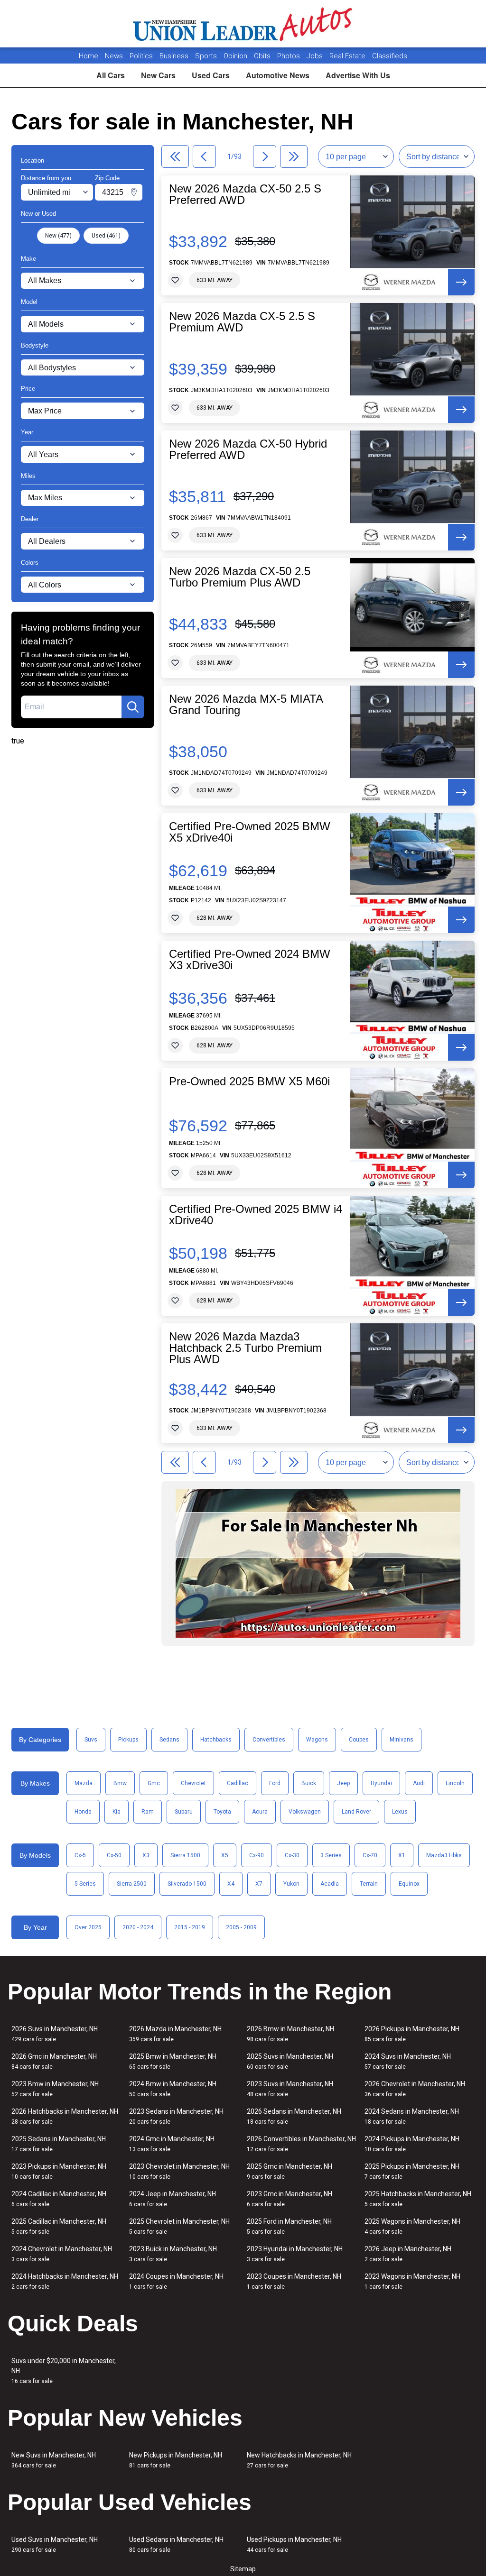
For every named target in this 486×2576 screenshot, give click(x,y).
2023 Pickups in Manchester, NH (59, 2171)
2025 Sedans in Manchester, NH (59, 2144)
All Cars (111, 75)
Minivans (402, 1740)
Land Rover (356, 1812)
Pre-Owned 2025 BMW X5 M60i (249, 1082)
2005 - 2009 (241, 1927)
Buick (309, 1783)
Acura (260, 1812)
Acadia (330, 1884)
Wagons (317, 1740)
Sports (207, 56)
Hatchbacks (216, 1740)
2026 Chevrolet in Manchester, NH (415, 2089)
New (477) (58, 236)
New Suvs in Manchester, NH (54, 2460)
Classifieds (390, 56)
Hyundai (381, 1783)
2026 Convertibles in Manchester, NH (301, 2144)
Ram (148, 1812)
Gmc (154, 1783)
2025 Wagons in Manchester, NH (412, 2226)
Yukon (291, 1884)
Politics (141, 56)
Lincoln (455, 1783)
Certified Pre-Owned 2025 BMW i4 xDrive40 (256, 1215)
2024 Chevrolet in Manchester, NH (62, 2254)
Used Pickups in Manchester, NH (294, 2544)
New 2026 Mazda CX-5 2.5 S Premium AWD (242, 322)
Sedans (169, 1740)
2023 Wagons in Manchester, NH (412, 2281)
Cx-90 (257, 1855)
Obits (263, 56)
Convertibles (269, 1740)
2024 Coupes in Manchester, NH (176, 2281)
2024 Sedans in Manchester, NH (412, 2116)
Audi (419, 1783)
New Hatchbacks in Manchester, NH (299, 2460)
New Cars (158, 75)
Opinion (236, 56)
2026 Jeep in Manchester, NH (408, 2254)
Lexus (400, 1812)
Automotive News (278, 75)
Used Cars (211, 75)
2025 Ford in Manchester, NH (289, 2226)
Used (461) (106, 236)
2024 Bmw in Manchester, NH (173, 2089)
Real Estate (348, 56)
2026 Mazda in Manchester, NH (175, 2034)
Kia (117, 1812)
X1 (402, 1855)
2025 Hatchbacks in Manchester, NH (418, 2199)
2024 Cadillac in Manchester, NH (59, 2199)
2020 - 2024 (138, 1927)
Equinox (409, 1884)
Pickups (128, 1740)
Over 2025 (88, 1927)
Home (89, 56)
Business (175, 56)
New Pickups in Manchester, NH (176, 2460)
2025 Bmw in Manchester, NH (173, 2061)
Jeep (343, 1783)
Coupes (359, 1740)
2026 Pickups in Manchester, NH (412, 2034)
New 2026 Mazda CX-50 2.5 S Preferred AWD (245, 194)
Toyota (222, 1812)
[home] (243, 24)
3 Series (331, 1855)
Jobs (316, 56)
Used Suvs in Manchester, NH (55, 2544)
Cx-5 (80, 1855)
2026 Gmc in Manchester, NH (54, 2061)
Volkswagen (305, 1812)
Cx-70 (370, 1855)
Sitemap (243, 2569)
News (114, 56)
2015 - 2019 (190, 1927)
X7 (259, 1884)
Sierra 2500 (132, 1884)
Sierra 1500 (185, 1855)
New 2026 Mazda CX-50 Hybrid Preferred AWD (248, 449)
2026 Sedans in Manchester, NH (294, 2116)
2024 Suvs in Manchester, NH (408, 2061)
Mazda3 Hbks (444, 1855)
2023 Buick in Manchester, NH (173, 2254)
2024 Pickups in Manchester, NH (412, 2144)
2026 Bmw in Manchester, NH (290, 2034)
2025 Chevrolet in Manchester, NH (179, 2226)
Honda (83, 1812)
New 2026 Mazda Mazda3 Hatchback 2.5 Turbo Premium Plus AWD (245, 1348)
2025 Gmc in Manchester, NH (290, 2171)
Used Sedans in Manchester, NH (176, 2544)
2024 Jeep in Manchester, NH (173, 2199)
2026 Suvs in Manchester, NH (55, 2034)
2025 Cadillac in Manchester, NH (59, 2226)
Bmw (120, 1783)
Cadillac (238, 1783)
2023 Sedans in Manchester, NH (176, 2116)
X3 (146, 1855)
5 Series (85, 1884)
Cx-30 (292, 1855)
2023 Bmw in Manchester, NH (55, 2089)
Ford (275, 1783)
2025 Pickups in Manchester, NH (412, 2171)
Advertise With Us (358, 75)
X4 (231, 1884)
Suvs (91, 1740)
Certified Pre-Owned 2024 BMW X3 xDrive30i (250, 960)
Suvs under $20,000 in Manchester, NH (64, 2371)
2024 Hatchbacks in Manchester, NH (65, 2281)
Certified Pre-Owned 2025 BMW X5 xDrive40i (250, 832)
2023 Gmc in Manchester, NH (290, 2199)
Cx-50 (114, 1855)
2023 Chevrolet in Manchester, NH (179, 2171)
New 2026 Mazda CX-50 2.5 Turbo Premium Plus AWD (240, 577)
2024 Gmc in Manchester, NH (172, 2144)
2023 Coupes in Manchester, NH (294, 2281)
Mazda (84, 1783)
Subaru (184, 1812)
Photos (290, 56)
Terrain (369, 1884)
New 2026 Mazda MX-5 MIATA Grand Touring (246, 705)
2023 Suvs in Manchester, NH (290, 2089)
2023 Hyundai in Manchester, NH (295, 2254)
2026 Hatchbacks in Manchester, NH (65, 2116)
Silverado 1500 (187, 1884)
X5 (225, 1855)
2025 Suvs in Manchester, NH (290, 2061)
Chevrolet (193, 1783)
